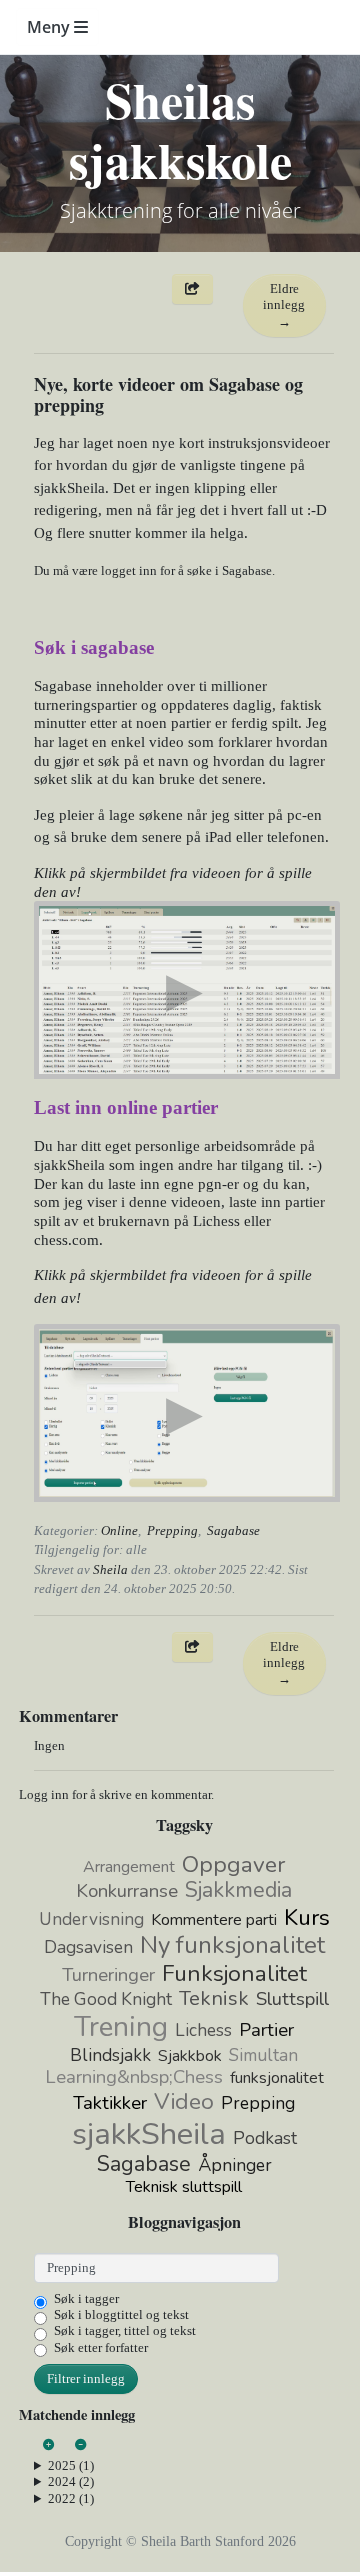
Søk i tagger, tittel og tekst (125, 2330)
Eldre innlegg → (284, 305)
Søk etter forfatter (101, 2347)
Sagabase (233, 1530)
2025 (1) (71, 2465)
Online (119, 1530)
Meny (50, 27)
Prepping (172, 1530)
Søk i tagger (86, 2298)
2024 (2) (71, 2481)
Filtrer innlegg (86, 2378)
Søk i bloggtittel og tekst (121, 2314)
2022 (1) (71, 2498)
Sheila (110, 1569)
